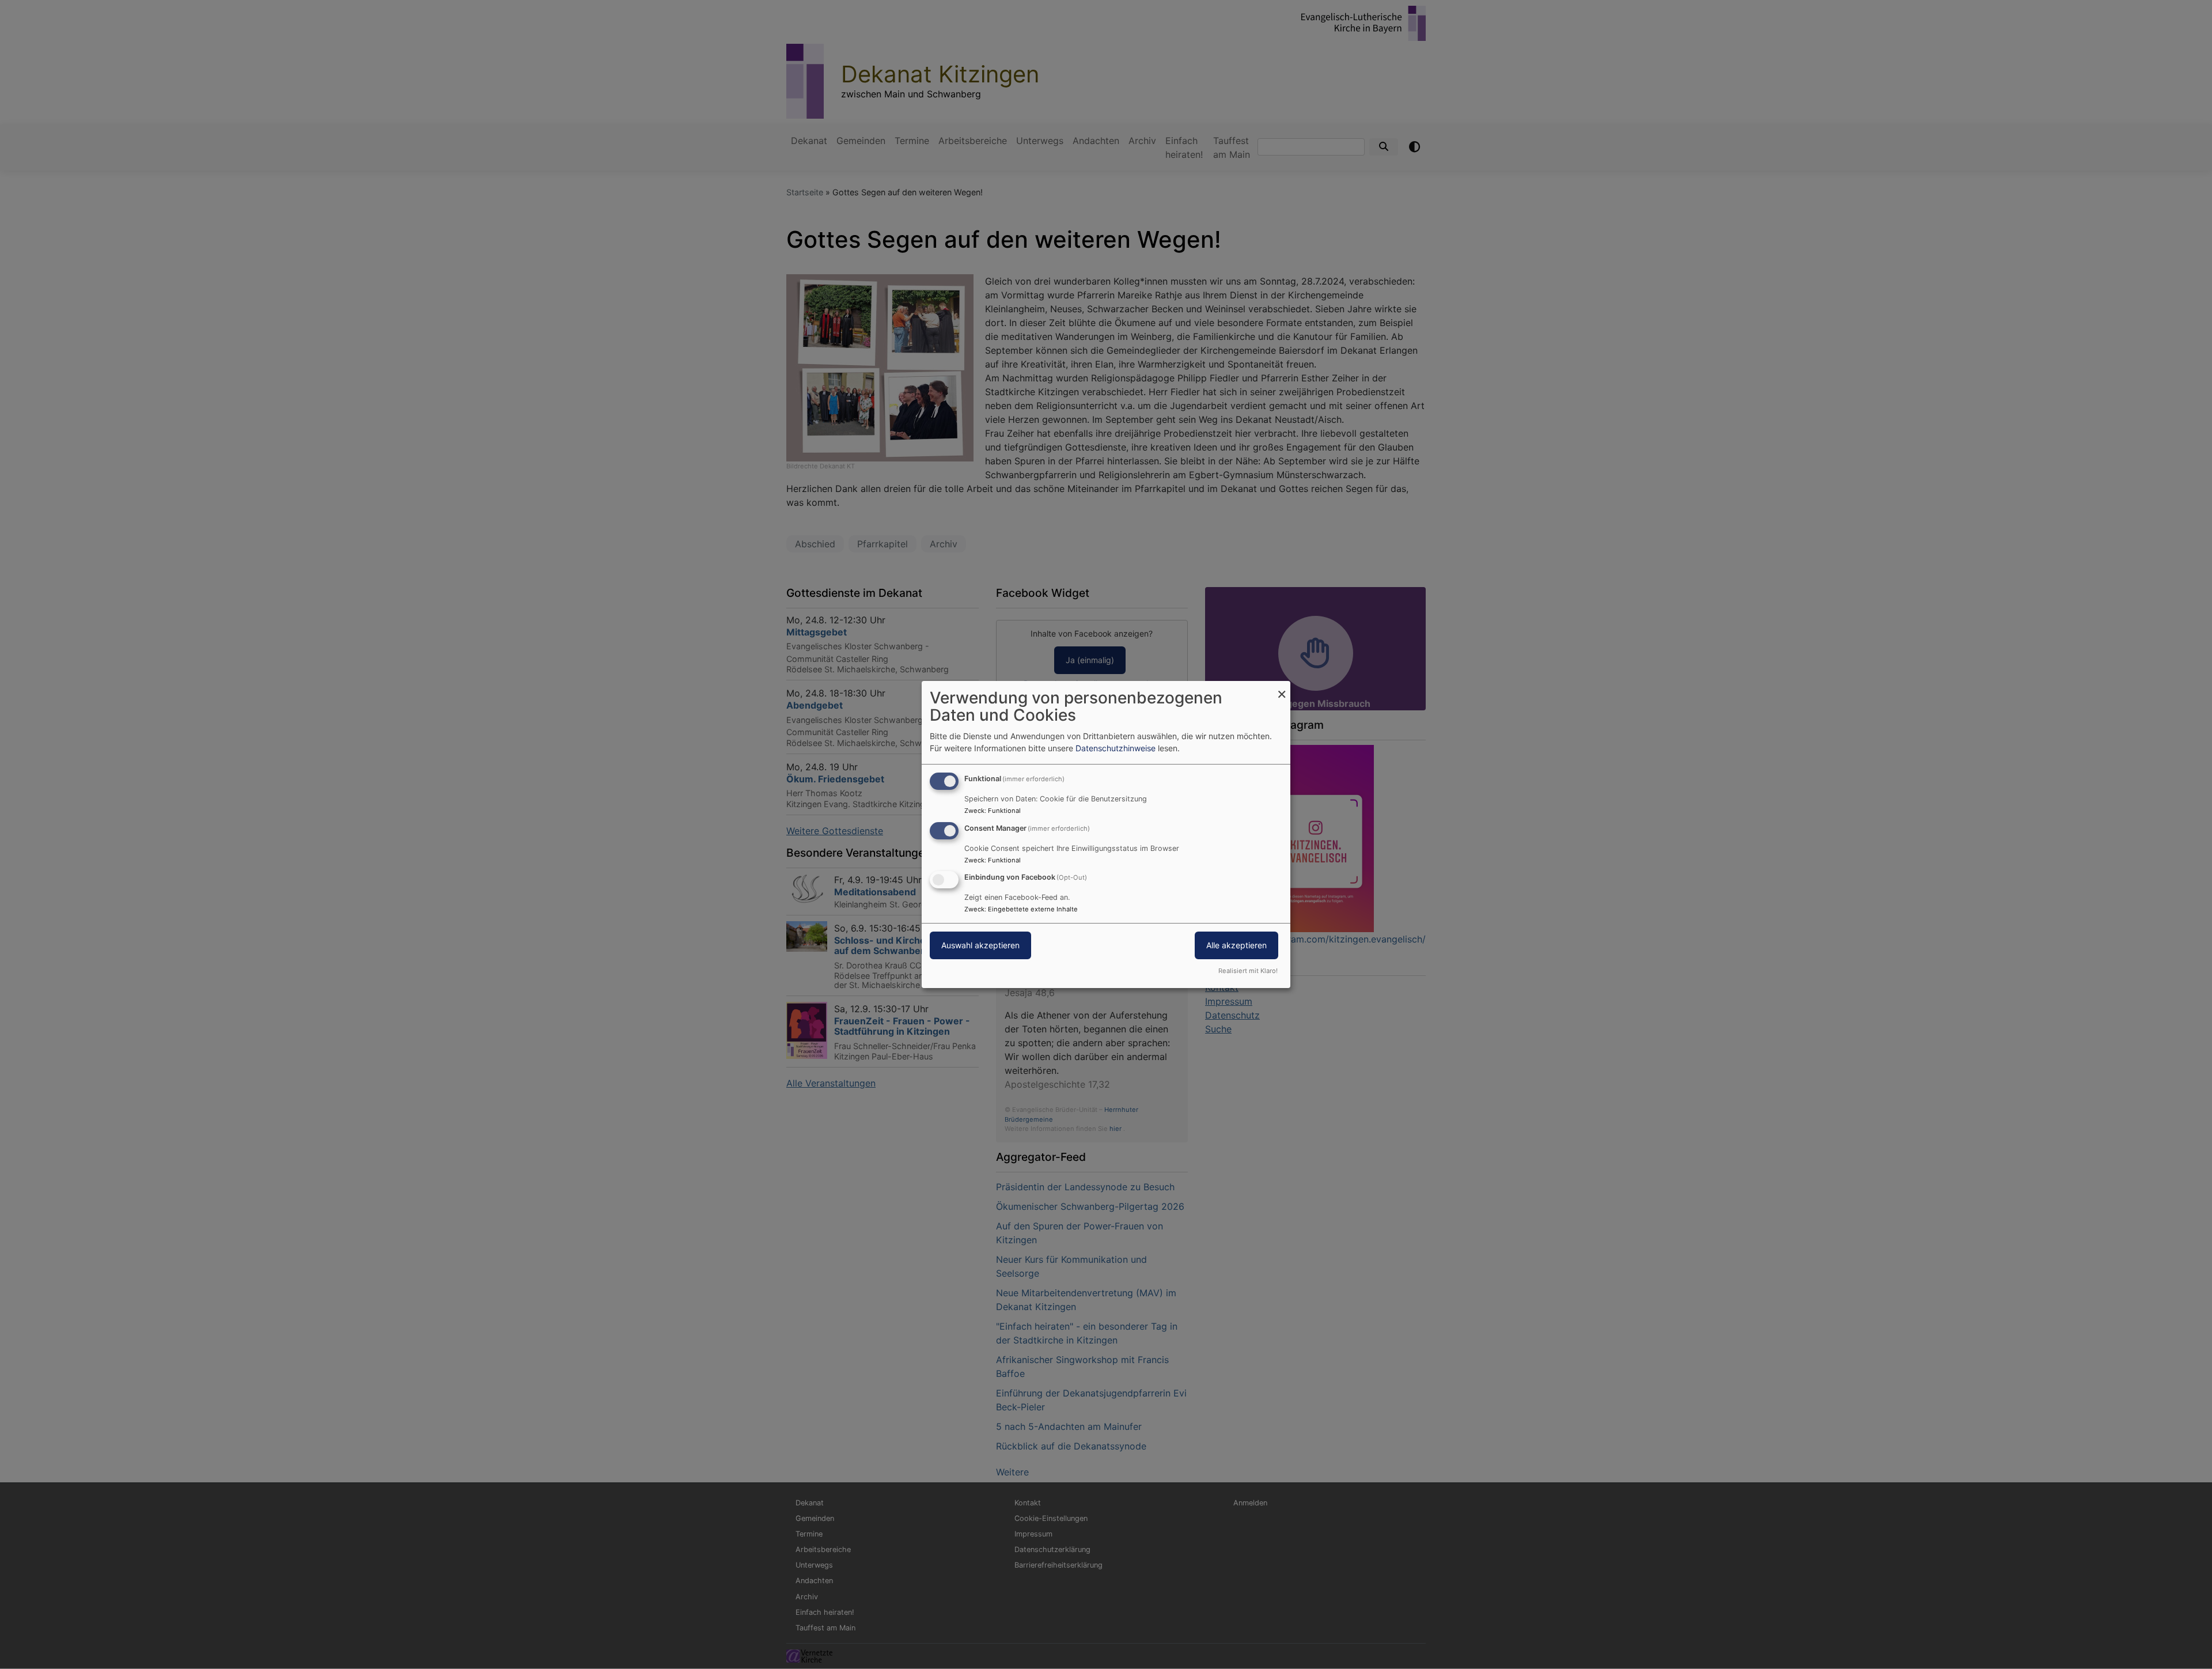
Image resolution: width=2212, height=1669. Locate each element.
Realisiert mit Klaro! (1248, 971)
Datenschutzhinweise (1116, 748)
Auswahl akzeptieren (980, 946)
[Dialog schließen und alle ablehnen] (1282, 688)
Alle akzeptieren (1236, 946)
